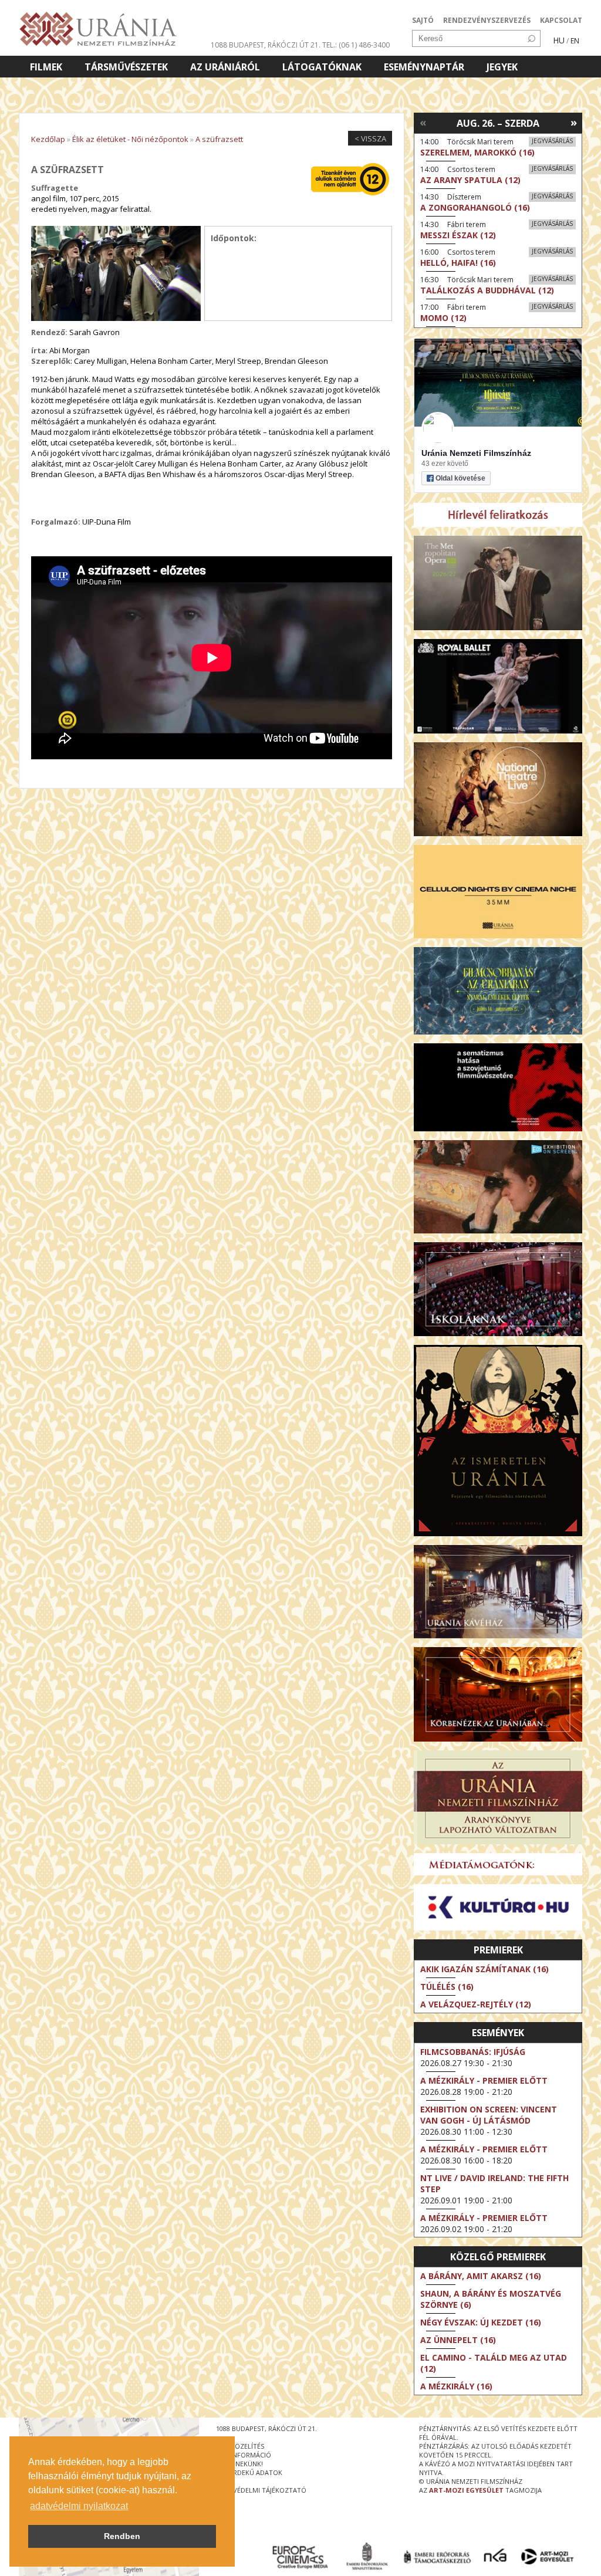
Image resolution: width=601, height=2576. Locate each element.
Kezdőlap (48, 139)
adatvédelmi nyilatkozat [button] (79, 2506)
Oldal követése (460, 478)
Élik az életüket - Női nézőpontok (130, 139)
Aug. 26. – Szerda (498, 123)
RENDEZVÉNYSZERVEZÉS (487, 20)
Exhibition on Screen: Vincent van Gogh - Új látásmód (489, 2115)
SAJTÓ (423, 20)
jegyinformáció (244, 2455)
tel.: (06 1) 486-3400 (356, 45)
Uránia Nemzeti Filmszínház (476, 453)
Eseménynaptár (424, 67)
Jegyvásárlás (552, 141)
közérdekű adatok (249, 2472)
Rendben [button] (122, 2536)
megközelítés (240, 2446)
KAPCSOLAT (561, 20)
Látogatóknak (322, 67)
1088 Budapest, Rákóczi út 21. (266, 45)
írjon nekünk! (239, 2464)
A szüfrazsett (219, 139)
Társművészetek (126, 67)
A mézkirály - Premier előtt (484, 2080)
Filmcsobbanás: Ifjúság (473, 2052)
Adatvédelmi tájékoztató (261, 2490)
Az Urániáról (225, 67)
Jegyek (502, 67)
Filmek (46, 67)
